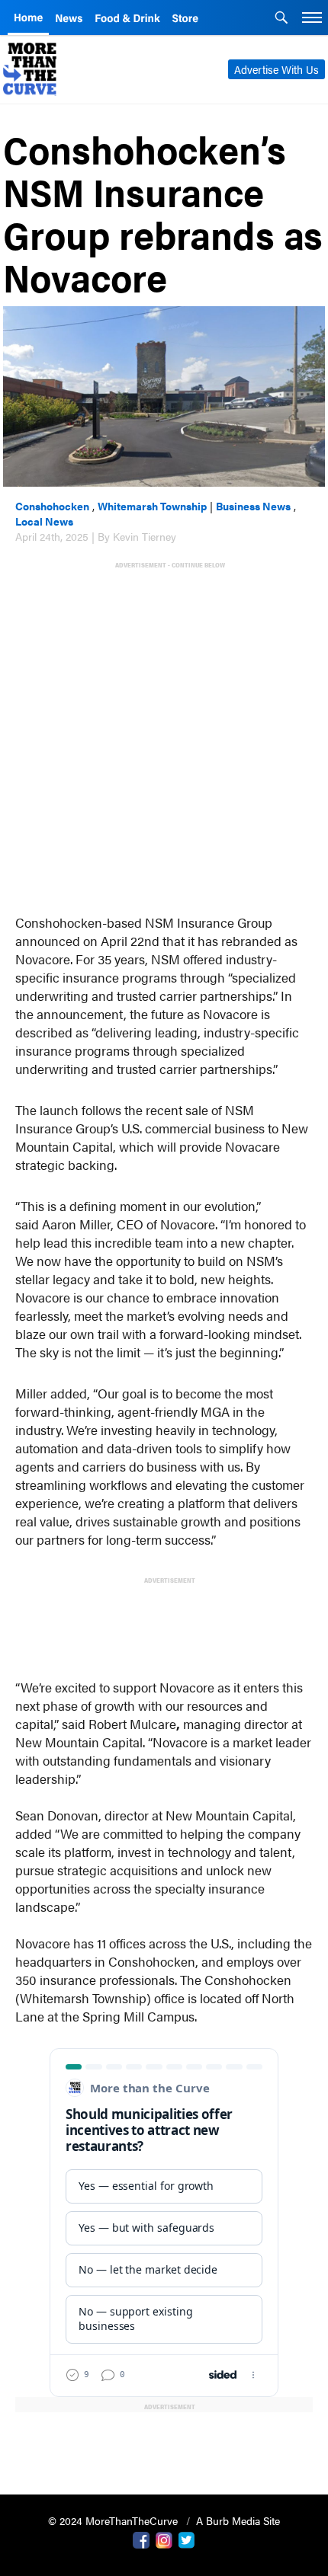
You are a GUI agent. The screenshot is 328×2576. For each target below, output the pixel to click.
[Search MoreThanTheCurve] (281, 19)
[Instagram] (164, 2539)
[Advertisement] (164, 734)
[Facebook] (141, 2539)
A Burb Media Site (238, 2520)
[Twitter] (187, 2539)
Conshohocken (52, 506)
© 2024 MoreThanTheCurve (114, 2520)
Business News (253, 506)
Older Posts (164, 2444)
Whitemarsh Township (152, 506)
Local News (44, 521)
